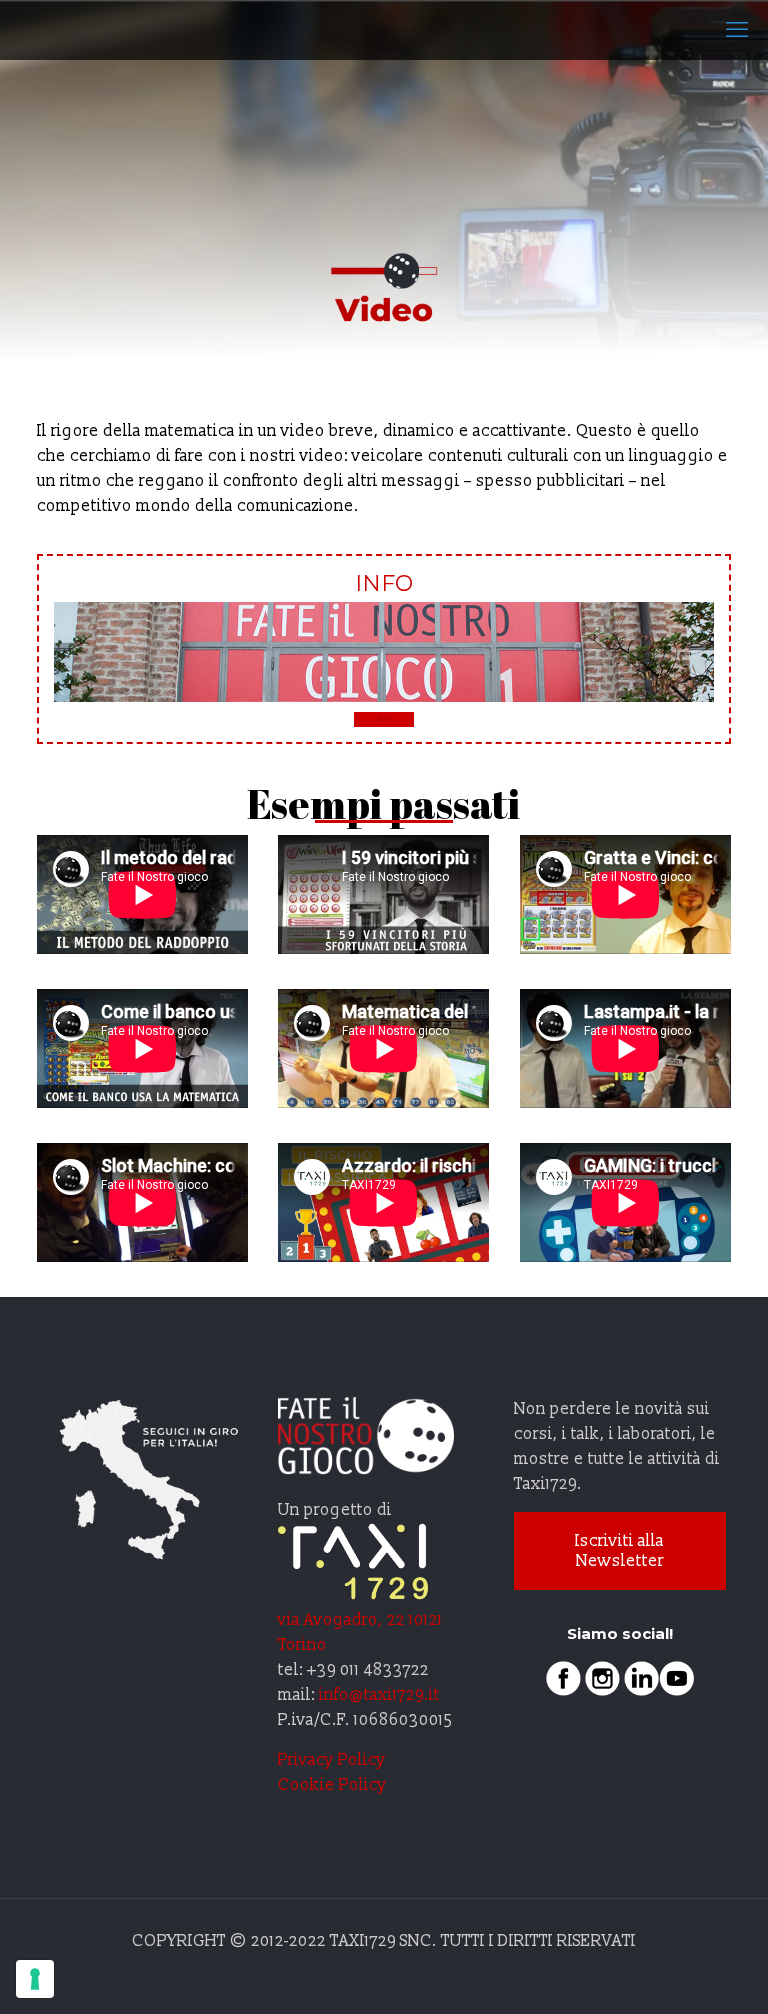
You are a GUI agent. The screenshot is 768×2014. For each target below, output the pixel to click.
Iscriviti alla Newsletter (619, 1551)
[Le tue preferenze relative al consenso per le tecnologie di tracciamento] (35, 1979)
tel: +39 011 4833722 (353, 1670)
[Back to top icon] (672, 1973)
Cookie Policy (332, 1785)
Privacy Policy (332, 1760)
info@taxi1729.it (381, 1695)
